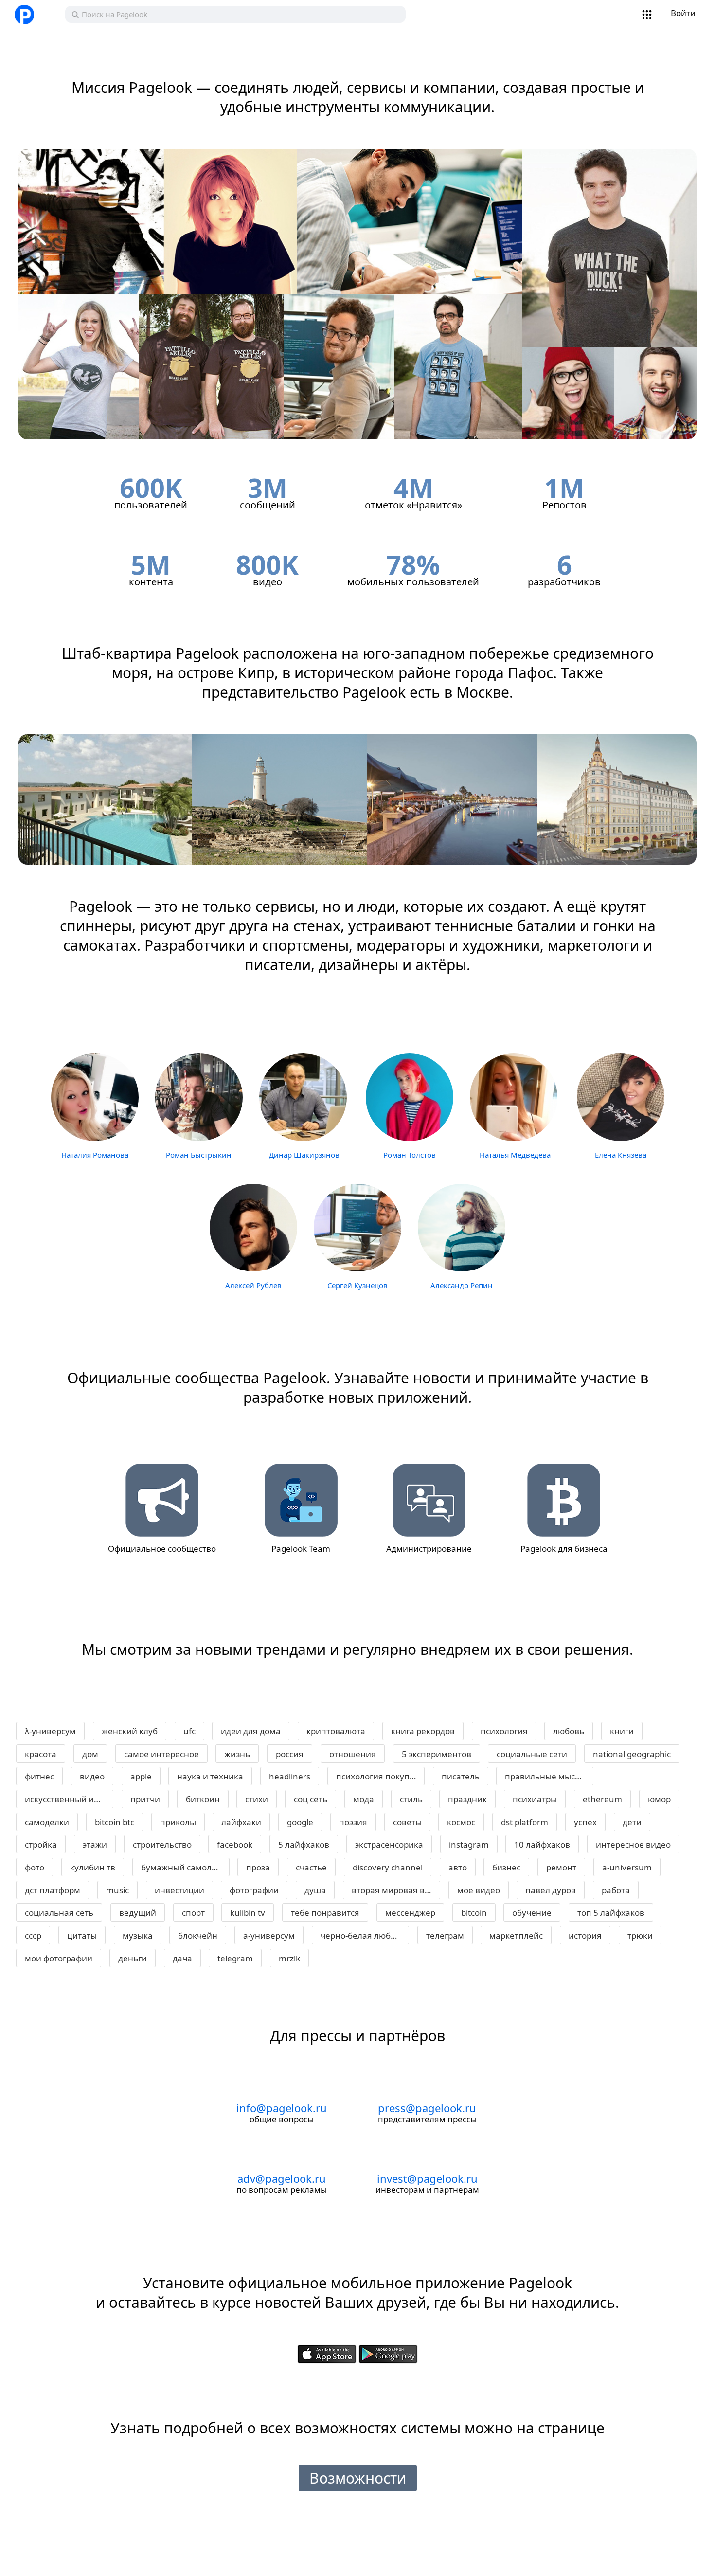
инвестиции (179, 1890)
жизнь (237, 1754)
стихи (257, 1799)
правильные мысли (545, 1776)
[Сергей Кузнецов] (357, 1226)
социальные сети (532, 1754)
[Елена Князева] (621, 1097)
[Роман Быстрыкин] (199, 1097)
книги (622, 1731)
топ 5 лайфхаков (611, 1913)
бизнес (506, 1867)
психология (504, 1731)
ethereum (602, 1799)
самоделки (47, 1822)
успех (585, 1822)
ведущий (138, 1913)
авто (458, 1867)
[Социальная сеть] (36, 15)
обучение (532, 1913)
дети (632, 1822)
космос (461, 1822)
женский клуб (130, 1731)
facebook (235, 1844)
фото (35, 1867)
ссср (33, 1935)
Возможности (358, 2478)
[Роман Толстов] (410, 1097)
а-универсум (269, 1935)
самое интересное (161, 1754)
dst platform (525, 1822)
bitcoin (474, 1913)
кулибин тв (93, 1867)
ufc (189, 1731)
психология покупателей (380, 1776)
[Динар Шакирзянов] (303, 1097)
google (300, 1822)
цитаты (82, 1935)
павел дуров (551, 1890)
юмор (659, 1799)
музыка (138, 1935)
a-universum (627, 1867)
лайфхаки (241, 1822)
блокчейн (198, 1935)
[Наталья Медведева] (514, 1097)
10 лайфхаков (542, 1844)
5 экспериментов (437, 1754)
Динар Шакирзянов (304, 1155)
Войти (683, 13)
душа (315, 1890)
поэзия (353, 1822)
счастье (311, 1867)
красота (41, 1754)
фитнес (39, 1776)
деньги (133, 1958)
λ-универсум (50, 1731)
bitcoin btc (115, 1822)
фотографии (254, 1890)
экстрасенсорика (389, 1844)
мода (364, 1799)
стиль (411, 1799)
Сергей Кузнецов (357, 1285)
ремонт (561, 1867)
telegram (235, 1958)
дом (90, 1754)
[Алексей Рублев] (253, 1226)
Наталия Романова (95, 1155)
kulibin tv (248, 1913)
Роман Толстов (410, 1155)
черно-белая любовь (363, 1935)
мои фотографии (59, 1958)
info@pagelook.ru (282, 2108)
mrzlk (289, 1958)
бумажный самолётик (185, 1867)
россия (290, 1754)
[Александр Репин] (462, 1226)
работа (616, 1890)
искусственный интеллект (69, 1799)
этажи (95, 1844)
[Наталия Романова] (95, 1097)
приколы (178, 1822)
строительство (162, 1844)
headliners (290, 1776)
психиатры (535, 1799)
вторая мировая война (396, 1890)
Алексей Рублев (253, 1285)
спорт (193, 1913)
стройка (41, 1844)
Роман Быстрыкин (199, 1155)
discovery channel (388, 1867)
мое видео (479, 1890)
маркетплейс (516, 1935)
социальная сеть (59, 1913)
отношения (353, 1754)
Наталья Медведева (515, 1155)
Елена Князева (621, 1155)
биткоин (203, 1799)
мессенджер (410, 1913)
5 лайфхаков (304, 1844)
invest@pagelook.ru (427, 2178)
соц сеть (311, 1799)
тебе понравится (325, 1913)
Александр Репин (462, 1285)
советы (407, 1822)
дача (182, 1958)
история (585, 1935)
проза (258, 1867)
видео (92, 1776)
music (117, 1890)
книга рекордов (423, 1731)
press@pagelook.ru (427, 2108)
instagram (469, 1844)
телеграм (445, 1935)
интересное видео (633, 1844)
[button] (647, 15)
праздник (467, 1799)
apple (141, 1776)
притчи (145, 1799)
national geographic (632, 1754)
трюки (640, 1935)
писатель (461, 1776)
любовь (569, 1731)
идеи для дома (251, 1731)
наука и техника (210, 1776)
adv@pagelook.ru (282, 2178)
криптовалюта (336, 1731)
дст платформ (53, 1890)
